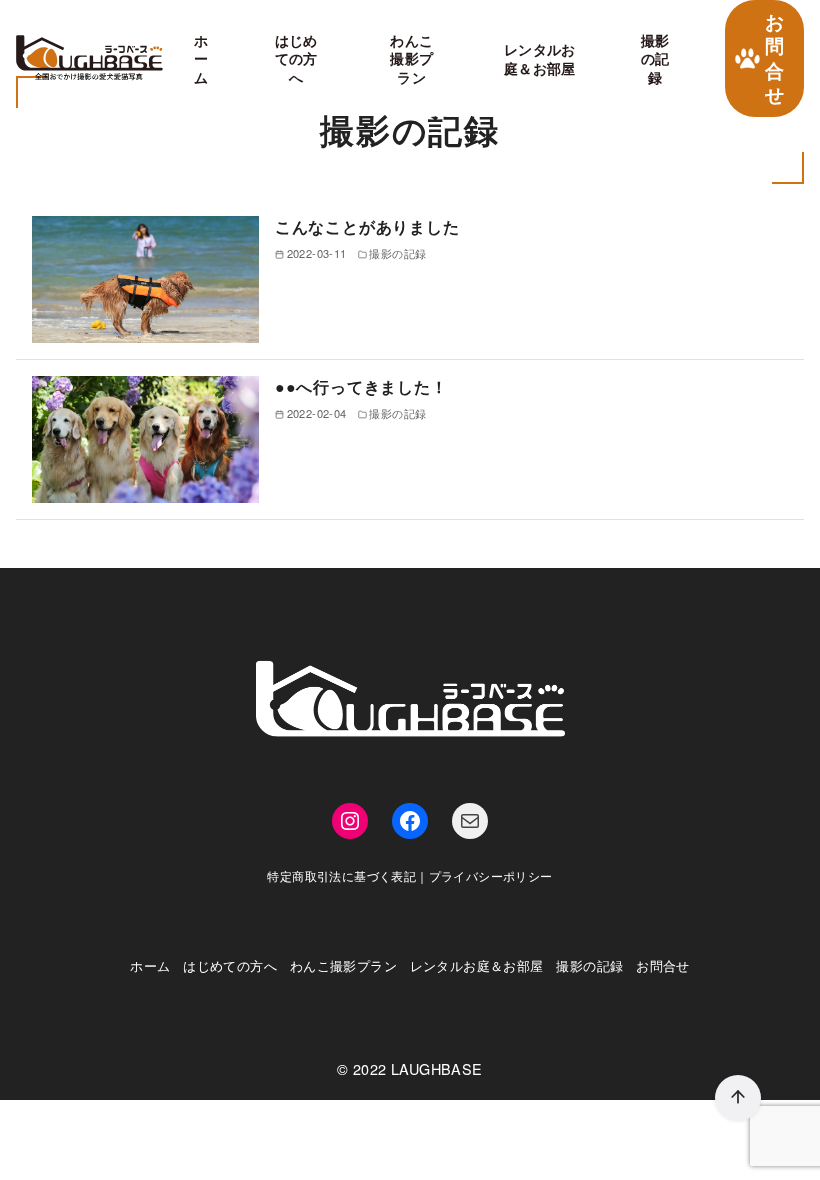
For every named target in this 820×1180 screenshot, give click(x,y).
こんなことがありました (367, 226)
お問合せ (774, 58)
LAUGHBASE (437, 1068)
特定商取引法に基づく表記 (341, 875)
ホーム (201, 58)
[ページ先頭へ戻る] (738, 1098)
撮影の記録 (655, 58)
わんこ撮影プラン (411, 58)
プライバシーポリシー (491, 875)
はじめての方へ (296, 58)
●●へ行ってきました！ (361, 386)
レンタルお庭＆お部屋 (540, 58)
